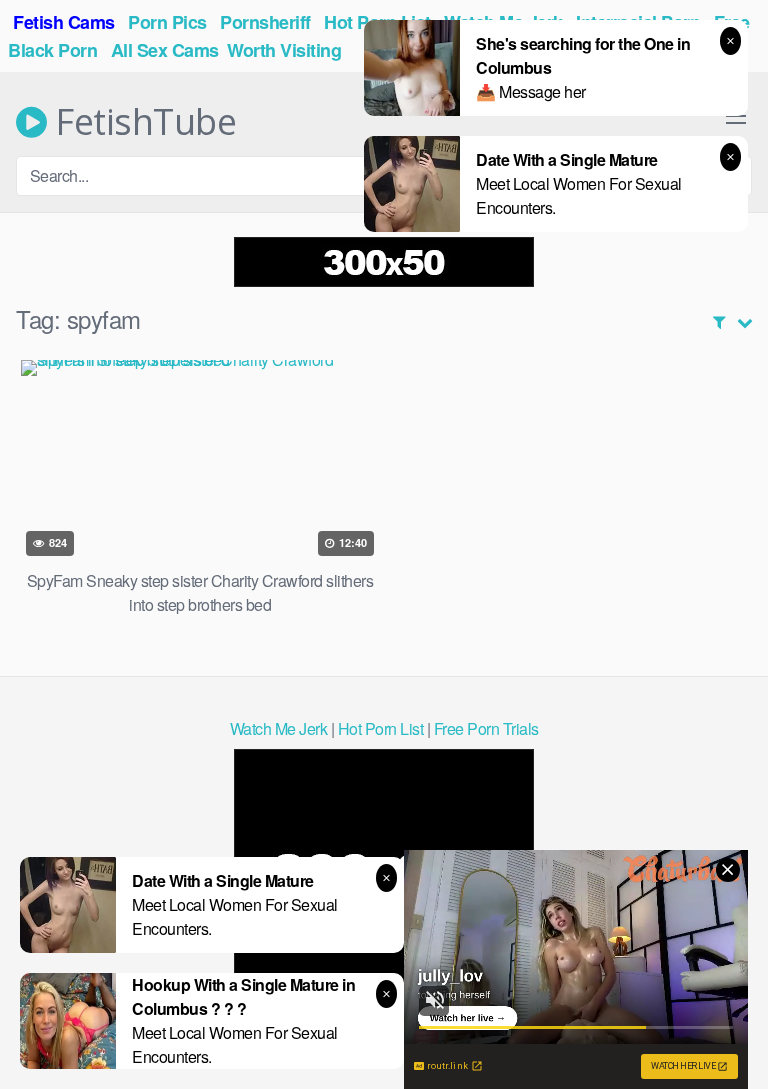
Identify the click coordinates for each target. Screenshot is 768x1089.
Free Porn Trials (486, 728)
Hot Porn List (381, 728)
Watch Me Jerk (279, 728)
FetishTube (141, 122)
